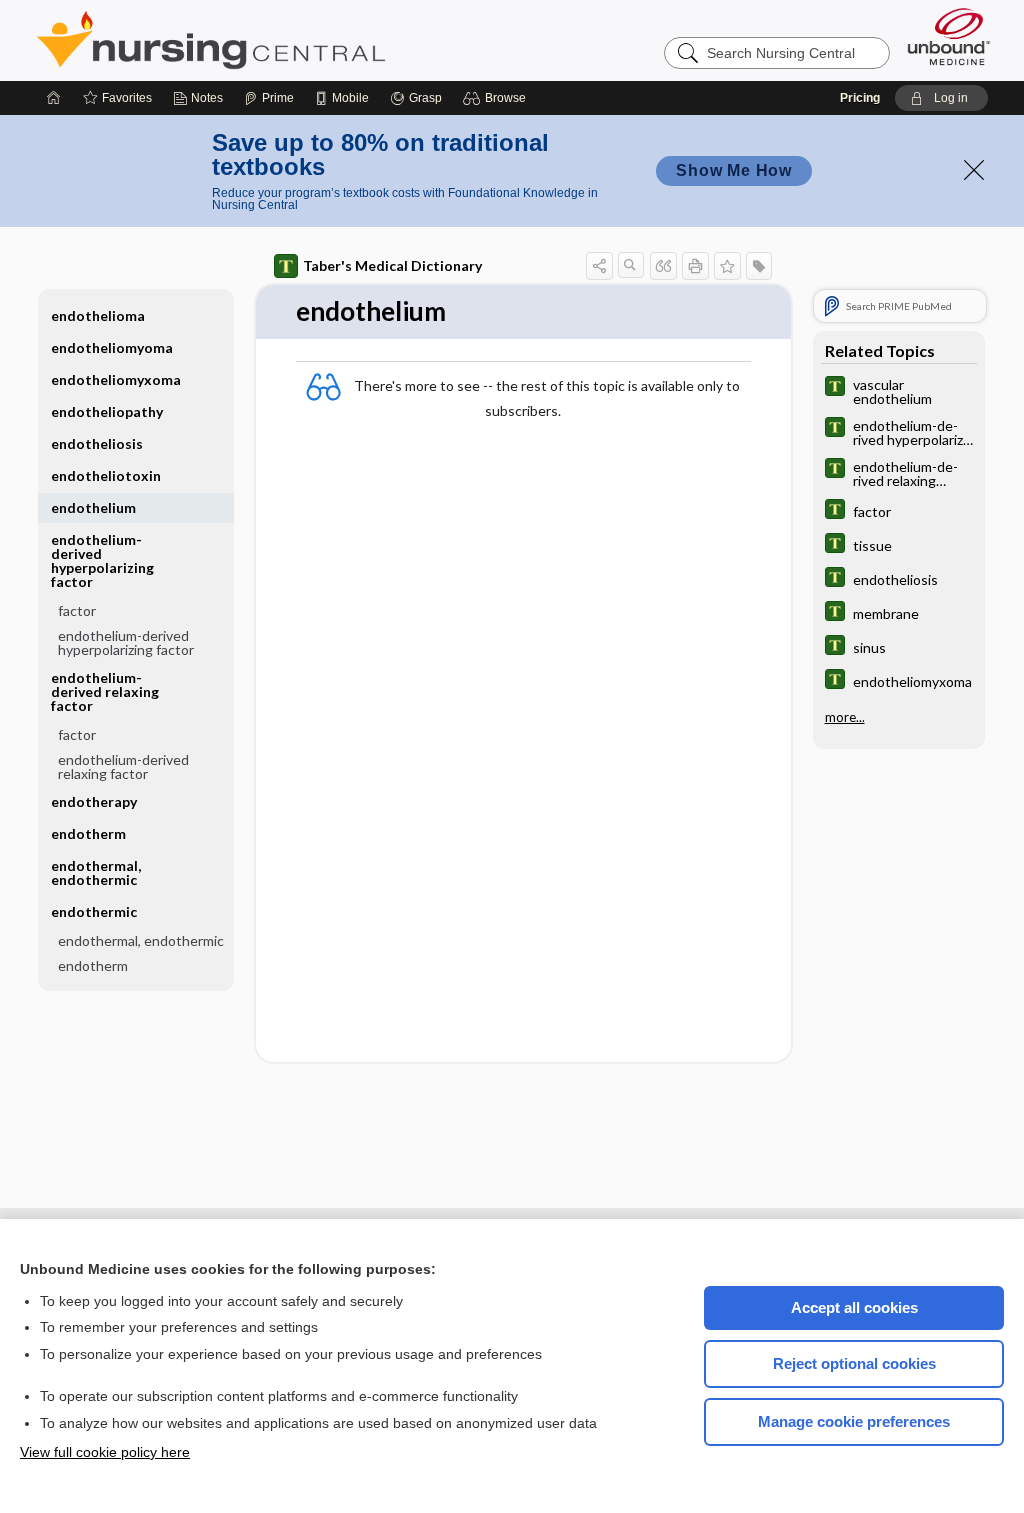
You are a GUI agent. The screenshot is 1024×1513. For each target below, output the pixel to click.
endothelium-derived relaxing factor (123, 766)
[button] (497, 98)
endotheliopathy (107, 411)
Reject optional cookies (854, 1363)
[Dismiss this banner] (974, 170)
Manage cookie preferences (854, 1421)
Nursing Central (286, 40)
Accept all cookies (854, 1307)
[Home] (54, 98)
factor (77, 610)
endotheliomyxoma (116, 379)
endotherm (88, 833)
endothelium (93, 507)
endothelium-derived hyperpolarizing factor (126, 642)
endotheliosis (97, 443)
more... (845, 717)
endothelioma (98, 315)
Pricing (860, 98)
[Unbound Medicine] (949, 36)
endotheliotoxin (106, 475)
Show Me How (734, 170)
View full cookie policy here (105, 1452)
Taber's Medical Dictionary (392, 265)
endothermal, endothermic (96, 872)
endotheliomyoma (112, 347)
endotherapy (94, 801)
